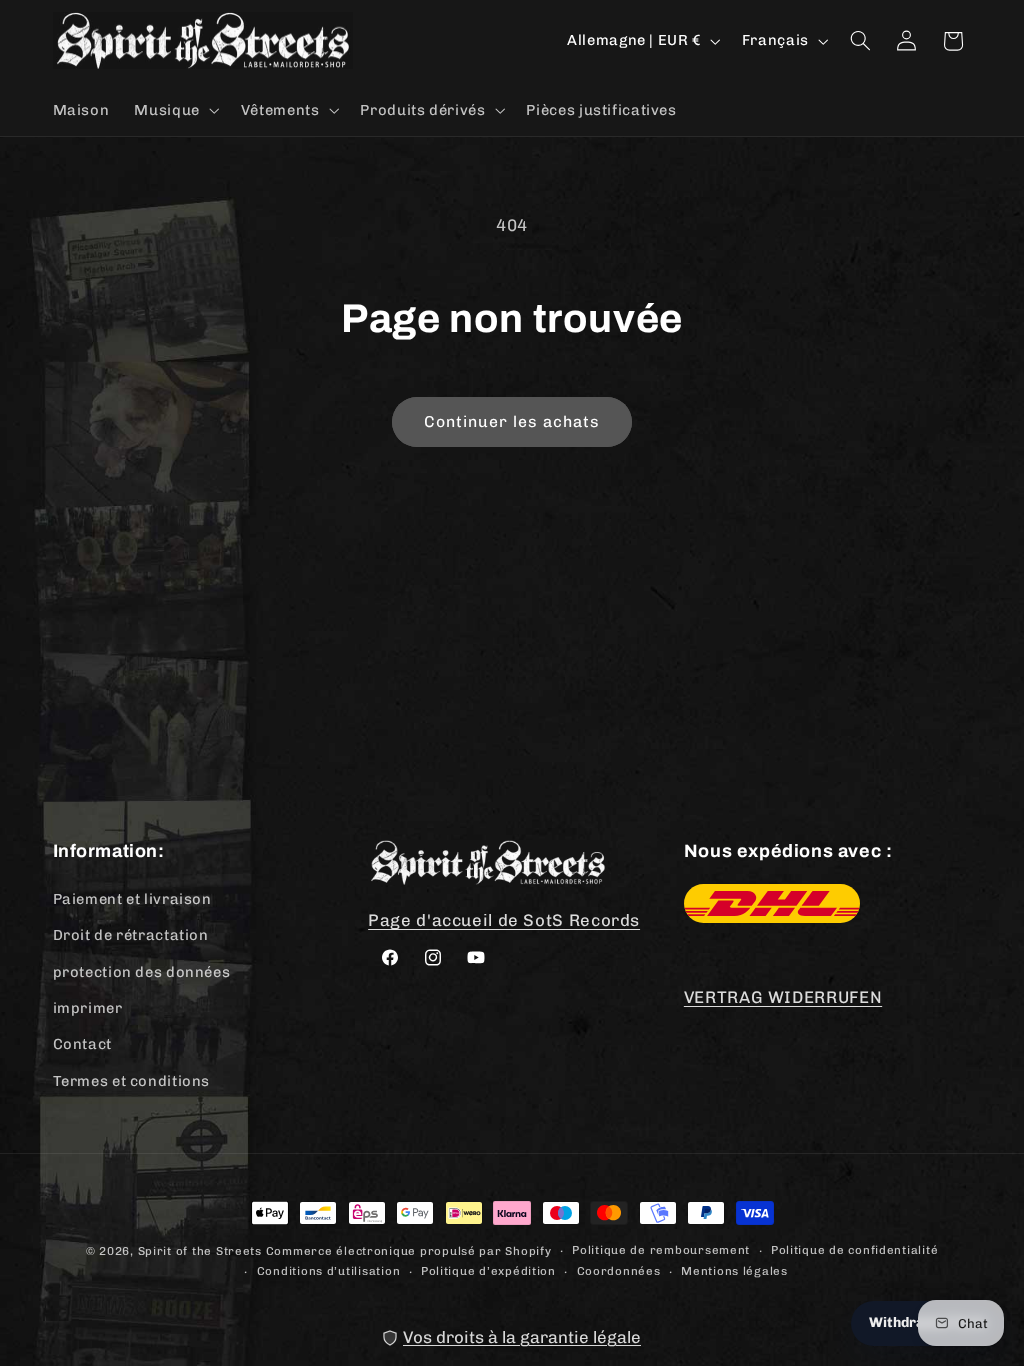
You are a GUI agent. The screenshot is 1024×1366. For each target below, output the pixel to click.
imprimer (88, 1008)
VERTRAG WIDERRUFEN (783, 997)
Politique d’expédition (488, 1271)
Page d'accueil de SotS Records (504, 920)
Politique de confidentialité (855, 1250)
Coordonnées (619, 1271)
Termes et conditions (132, 1081)
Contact (82, 1044)
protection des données (142, 972)
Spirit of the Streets (200, 1251)
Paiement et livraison (132, 899)
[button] (175, 110)
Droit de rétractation (131, 935)
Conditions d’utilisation (329, 1271)
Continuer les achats (512, 421)
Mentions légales (734, 1271)
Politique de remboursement (661, 1250)
